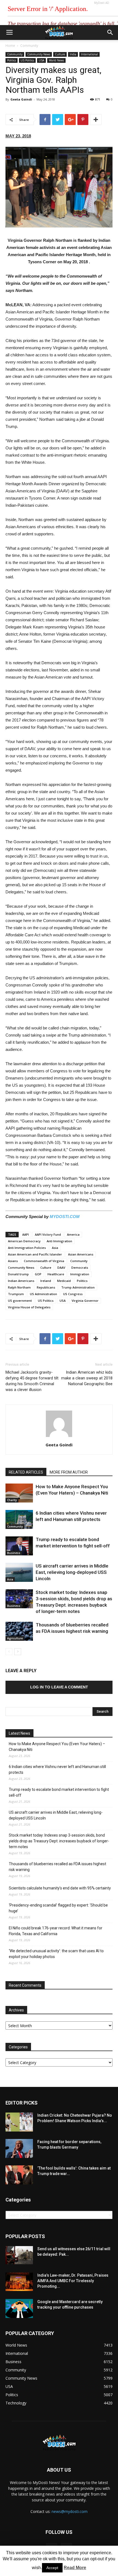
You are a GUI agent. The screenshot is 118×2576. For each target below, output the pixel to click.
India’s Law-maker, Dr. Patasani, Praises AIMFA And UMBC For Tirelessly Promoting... (73, 2281)
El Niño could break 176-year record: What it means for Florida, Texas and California (56, 1931)
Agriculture (15, 1638)
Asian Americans (81, 1254)
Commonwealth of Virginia (44, 1261)
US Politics (27, 60)
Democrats (80, 1267)
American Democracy (24, 1241)
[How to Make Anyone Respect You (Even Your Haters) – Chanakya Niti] (19, 1493)
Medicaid (64, 1281)
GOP (38, 1274)
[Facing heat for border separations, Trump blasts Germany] (19, 2148)
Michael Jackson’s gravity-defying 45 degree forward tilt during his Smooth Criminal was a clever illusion (32, 1381)
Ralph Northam (19, 1287)
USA (41, 60)
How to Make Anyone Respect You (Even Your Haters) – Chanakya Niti (57, 1747)
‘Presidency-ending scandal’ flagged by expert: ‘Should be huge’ (58, 1908)
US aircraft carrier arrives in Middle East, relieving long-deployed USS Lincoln (72, 1572)
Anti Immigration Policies (27, 1248)
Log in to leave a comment (59, 1687)
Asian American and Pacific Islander (35, 1254)
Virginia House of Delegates (29, 1307)
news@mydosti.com (70, 2511)
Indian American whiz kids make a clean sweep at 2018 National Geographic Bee (87, 1378)
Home (10, 46)
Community (29, 46)
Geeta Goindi (21, 99)
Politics (12, 60)
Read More (75, 2568)
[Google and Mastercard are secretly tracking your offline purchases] (19, 2308)
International (89, 54)
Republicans (46, 1287)
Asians (13, 1261)
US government (20, 1301)
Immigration (80, 1274)
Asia (55, 1248)
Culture (60, 54)
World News (56, 60)
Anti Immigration (59, 1241)
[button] (110, 32)
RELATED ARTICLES (26, 1472)
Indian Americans (21, 1281)
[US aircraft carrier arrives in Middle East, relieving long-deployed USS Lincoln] (19, 1572)
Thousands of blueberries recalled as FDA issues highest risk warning (57, 1867)
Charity (12, 1500)
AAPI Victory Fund (48, 1234)
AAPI (26, 1234)
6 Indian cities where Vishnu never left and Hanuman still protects (57, 1770)
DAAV (61, 1267)
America (73, 1234)
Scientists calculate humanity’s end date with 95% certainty (60, 1888)
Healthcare (56, 1274)
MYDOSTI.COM (65, 1217)
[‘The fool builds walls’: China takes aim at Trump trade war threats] (19, 2175)
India (73, 54)
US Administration (43, 1294)
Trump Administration (78, 1287)
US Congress (73, 1294)
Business (14, 1553)
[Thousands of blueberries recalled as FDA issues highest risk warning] (19, 1631)
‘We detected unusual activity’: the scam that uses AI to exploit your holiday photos (56, 1954)
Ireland (46, 1281)
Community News (39, 54)
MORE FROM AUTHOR (69, 1472)
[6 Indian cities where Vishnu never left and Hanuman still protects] (19, 1519)
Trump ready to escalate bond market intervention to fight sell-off (59, 1792)
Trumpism (16, 1294)
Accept (52, 2568)
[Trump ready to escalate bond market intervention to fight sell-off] (19, 1546)
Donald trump (18, 1274)
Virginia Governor (85, 1301)
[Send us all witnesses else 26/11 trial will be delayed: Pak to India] (19, 2255)
